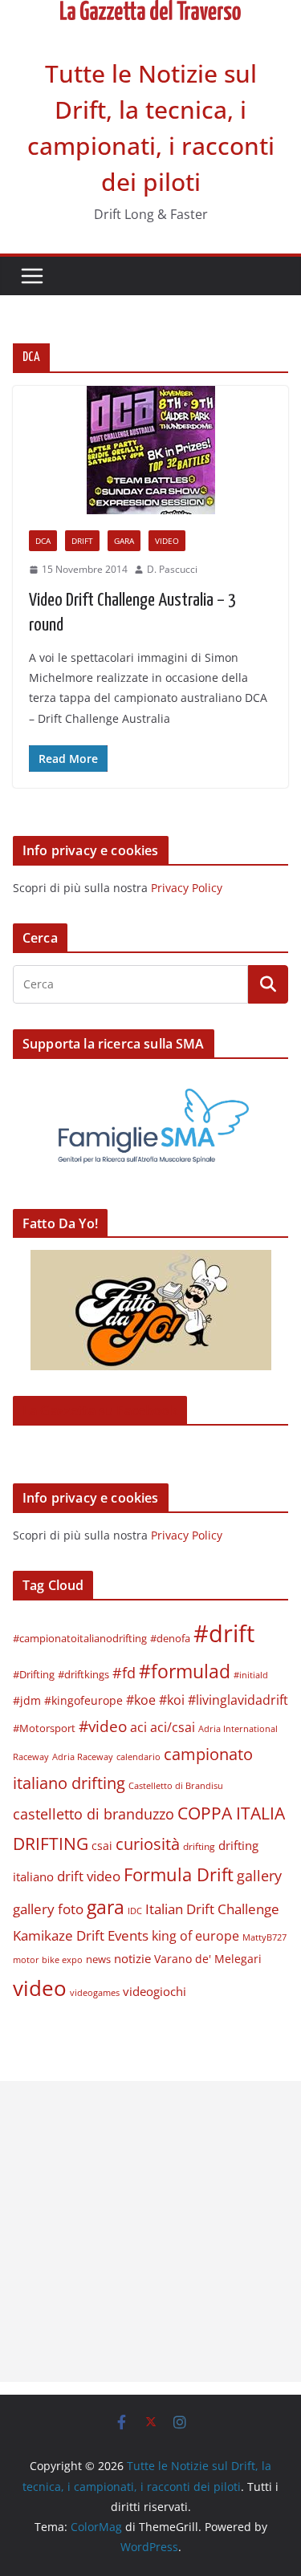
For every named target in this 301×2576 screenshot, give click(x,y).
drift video (89, 1876)
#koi (172, 1700)
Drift (82, 541)
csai (102, 1846)
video (40, 1988)
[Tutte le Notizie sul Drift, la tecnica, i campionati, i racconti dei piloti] (150, 11)
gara (106, 1907)
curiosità (148, 1844)
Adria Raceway (83, 1757)
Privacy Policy (187, 888)
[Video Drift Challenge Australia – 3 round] (150, 450)
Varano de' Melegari (208, 1959)
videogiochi (155, 1991)
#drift (224, 1633)
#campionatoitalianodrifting (80, 1638)
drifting (199, 1846)
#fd (124, 1672)
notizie (132, 1958)
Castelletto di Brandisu (176, 1786)
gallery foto (48, 1909)
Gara (124, 541)
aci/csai (173, 1727)
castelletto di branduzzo (94, 1813)
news (98, 1959)
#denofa (170, 1638)
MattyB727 (264, 1937)
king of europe (195, 1936)
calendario (138, 1757)
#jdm (27, 1700)
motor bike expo (48, 1959)
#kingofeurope (83, 1700)
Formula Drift (179, 1874)
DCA (43, 541)
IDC (135, 1911)
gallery (259, 1876)
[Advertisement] (150, 2231)
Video (167, 541)
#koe (141, 1700)
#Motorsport (44, 1728)
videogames (95, 1993)
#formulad (185, 1671)
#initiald (251, 1675)
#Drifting (34, 1674)
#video (103, 1726)
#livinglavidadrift (238, 1700)
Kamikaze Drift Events (81, 1935)
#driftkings (83, 1674)
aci (138, 1727)
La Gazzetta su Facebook (100, 1410)
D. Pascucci (172, 569)
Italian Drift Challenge (212, 1909)
